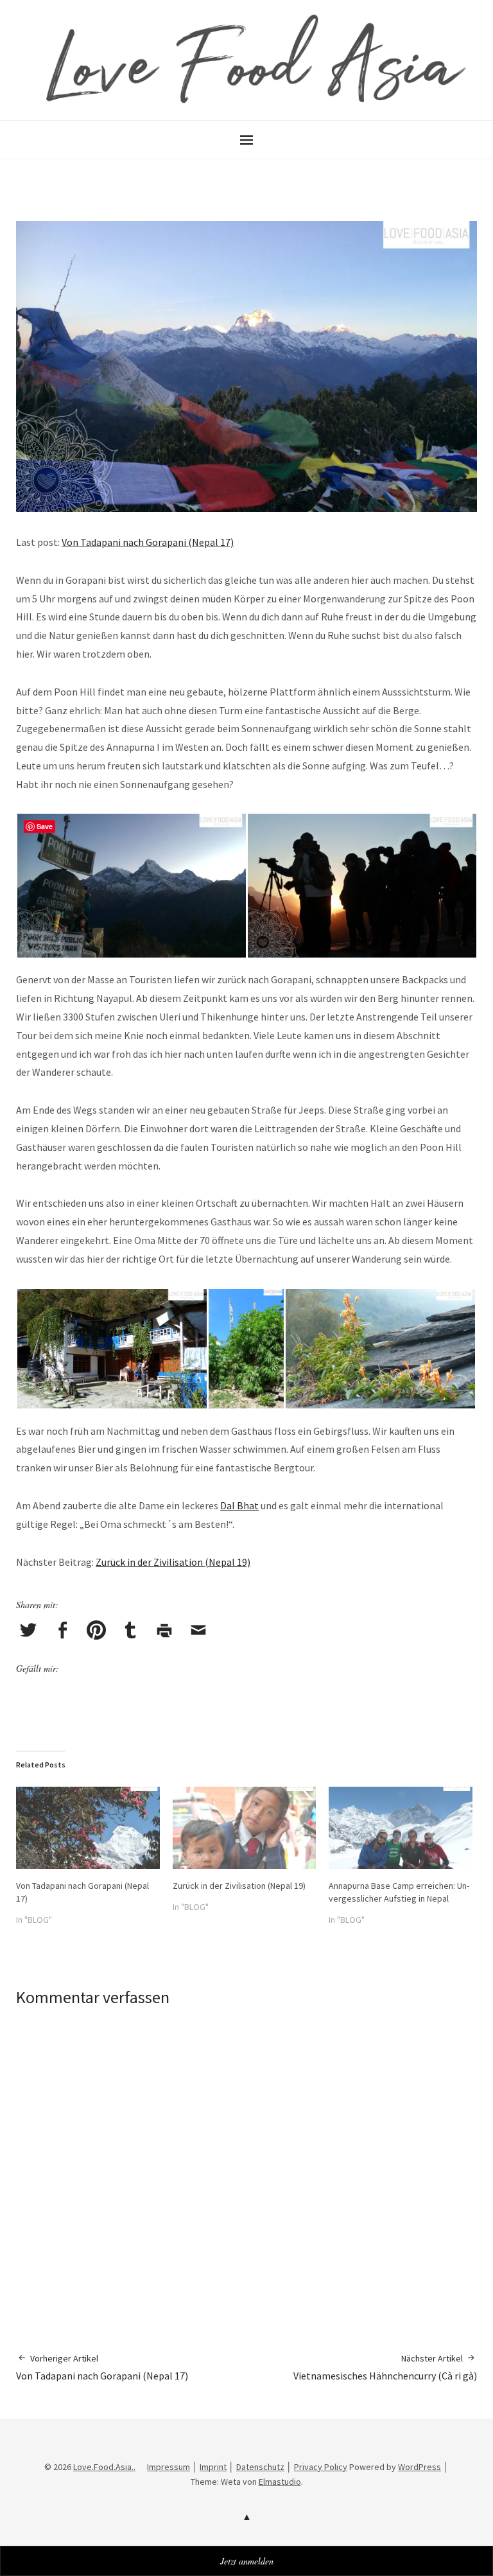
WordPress (419, 2467)
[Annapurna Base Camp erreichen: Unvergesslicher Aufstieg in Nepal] (401, 1828)
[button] (131, 886)
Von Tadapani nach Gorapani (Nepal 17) (148, 542)
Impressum (169, 2467)
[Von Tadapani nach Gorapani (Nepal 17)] (88, 1828)
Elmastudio (280, 2482)
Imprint (213, 2467)
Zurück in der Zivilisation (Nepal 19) (173, 1562)
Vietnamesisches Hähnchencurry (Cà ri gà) (385, 2367)
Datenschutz (260, 2467)
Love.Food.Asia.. (104, 2467)
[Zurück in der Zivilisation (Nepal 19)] (245, 1828)
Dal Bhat (239, 1505)
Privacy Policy (321, 2467)
